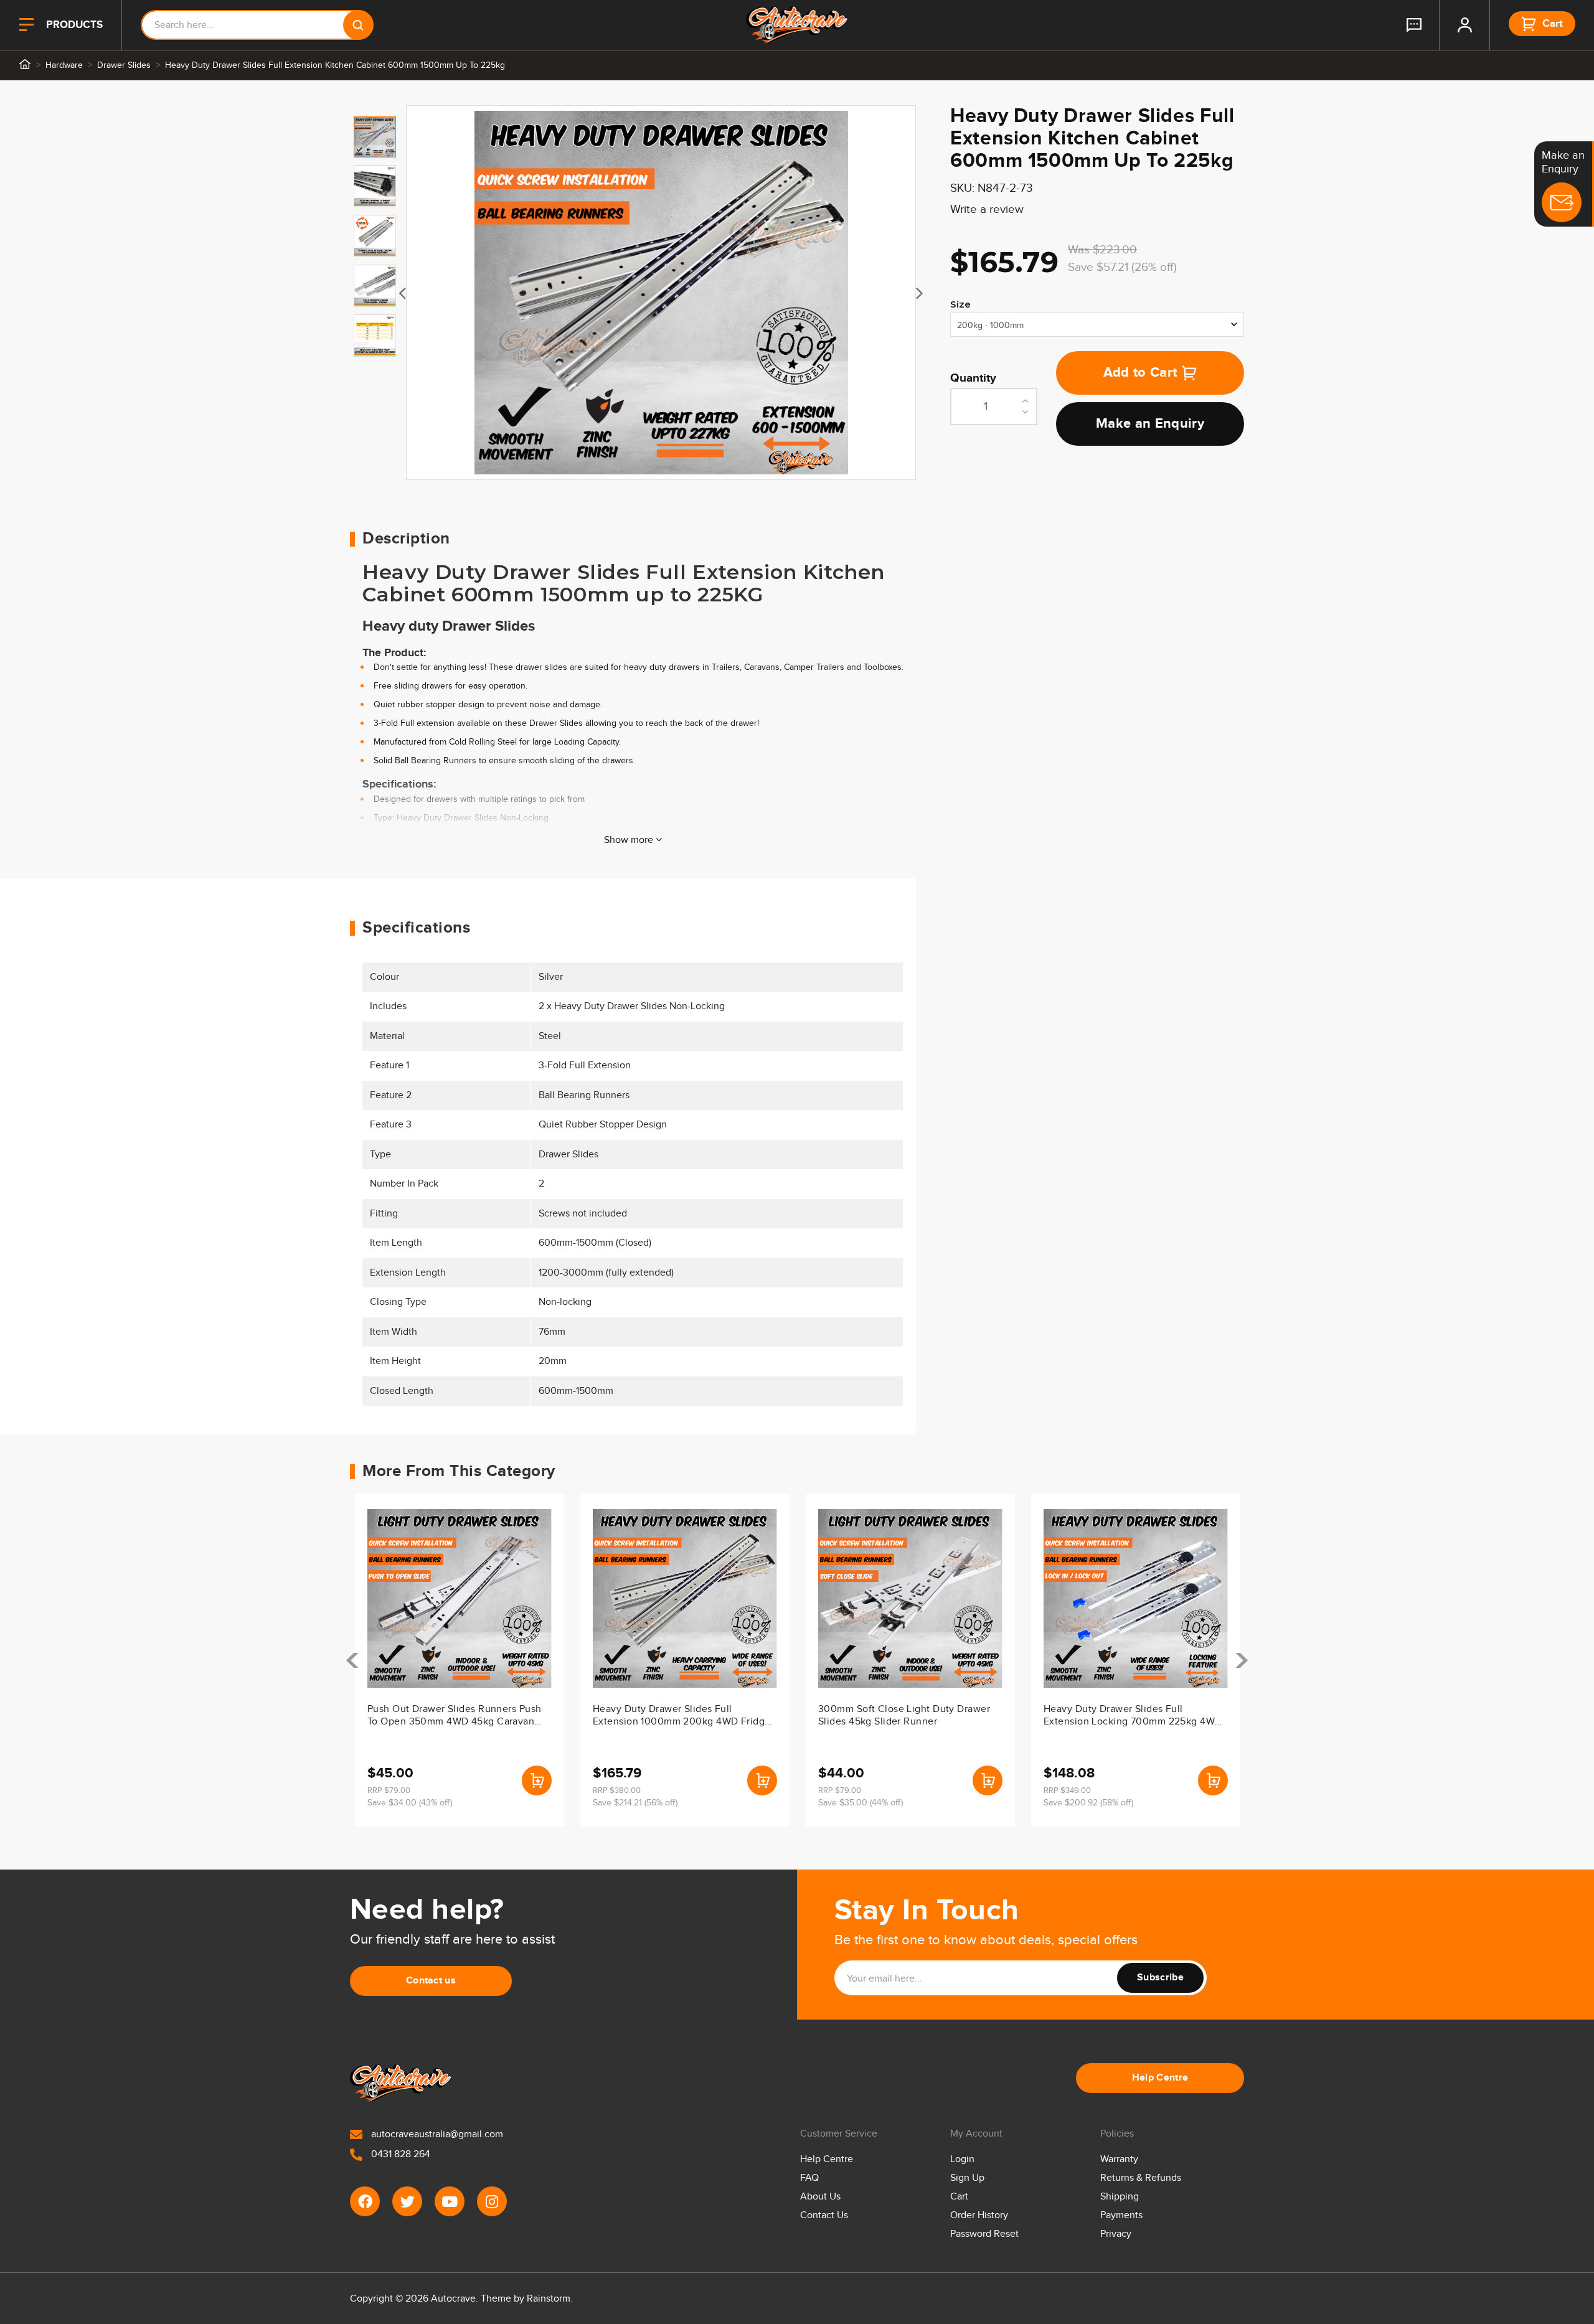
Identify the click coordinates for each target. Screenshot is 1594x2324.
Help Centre (1160, 2078)
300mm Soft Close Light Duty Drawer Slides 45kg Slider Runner (904, 1715)
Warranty (1119, 2159)
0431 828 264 (399, 2154)
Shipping (1120, 2197)
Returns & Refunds (1141, 2178)
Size (960, 304)
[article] (460, 1660)
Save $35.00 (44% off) (861, 1803)
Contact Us (824, 2215)
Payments (1121, 2215)
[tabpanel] (661, 293)
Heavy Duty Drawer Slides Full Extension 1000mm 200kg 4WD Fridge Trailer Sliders (682, 1716)
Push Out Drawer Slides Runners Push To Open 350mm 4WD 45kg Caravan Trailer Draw (454, 1716)
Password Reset (984, 2234)
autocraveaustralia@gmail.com (436, 2134)
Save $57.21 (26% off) (1122, 267)
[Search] (358, 25)
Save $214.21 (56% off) (635, 1803)
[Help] (1414, 25)
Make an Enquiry (1150, 424)
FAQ (809, 2178)
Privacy (1116, 2234)
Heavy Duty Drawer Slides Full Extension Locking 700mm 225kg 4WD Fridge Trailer (1133, 1716)
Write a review (987, 209)
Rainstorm (549, 2299)
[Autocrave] (797, 25)
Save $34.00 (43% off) (410, 1803)
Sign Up (967, 2178)
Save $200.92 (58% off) (1088, 1803)
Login (962, 2159)
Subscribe (1160, 1978)
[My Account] (1464, 25)
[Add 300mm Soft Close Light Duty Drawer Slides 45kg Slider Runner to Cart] (988, 1781)
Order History (979, 2215)
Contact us (431, 1981)
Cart (959, 2197)
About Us (820, 2197)
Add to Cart (1140, 373)
